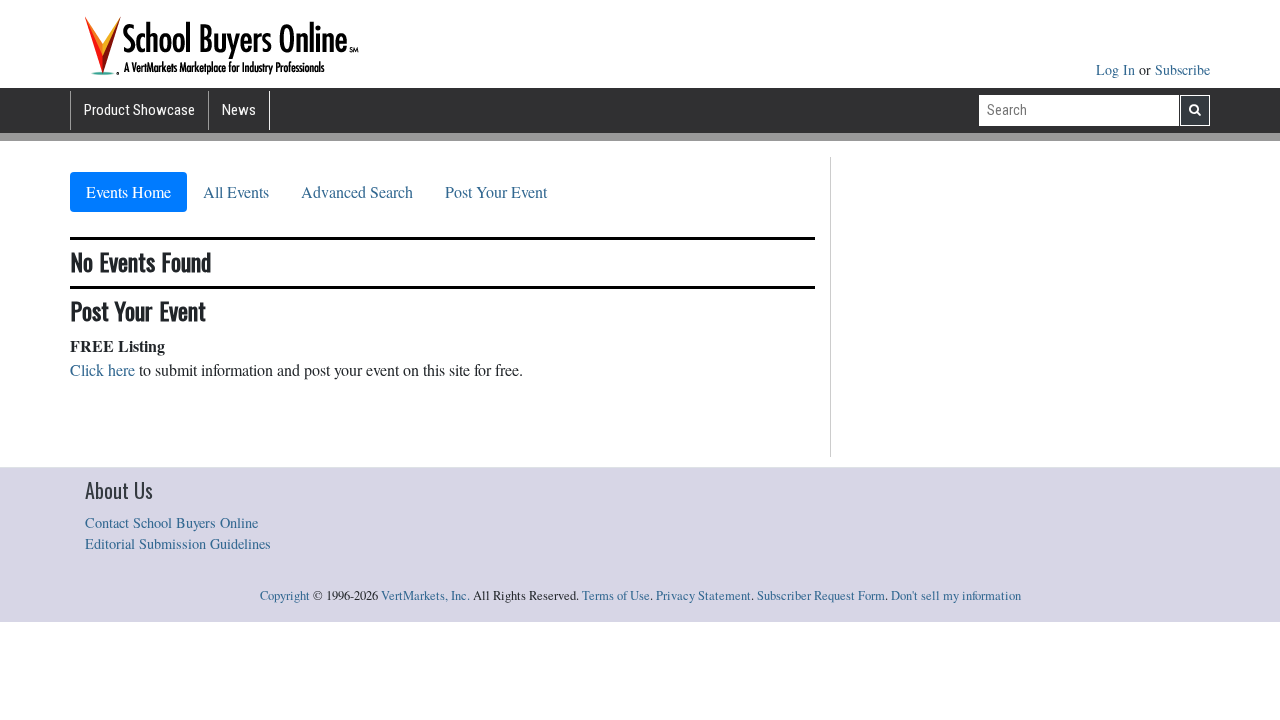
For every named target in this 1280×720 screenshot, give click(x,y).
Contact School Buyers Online (171, 522)
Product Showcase (139, 110)
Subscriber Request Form (821, 595)
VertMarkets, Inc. (425, 595)
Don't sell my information (956, 595)
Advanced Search (357, 191)
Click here (102, 369)
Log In (1117, 69)
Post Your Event (496, 191)
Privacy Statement (703, 595)
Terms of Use (616, 595)
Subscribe (1182, 69)
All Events (236, 191)
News (239, 110)
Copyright (285, 595)
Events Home (128, 191)
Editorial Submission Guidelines (178, 543)
